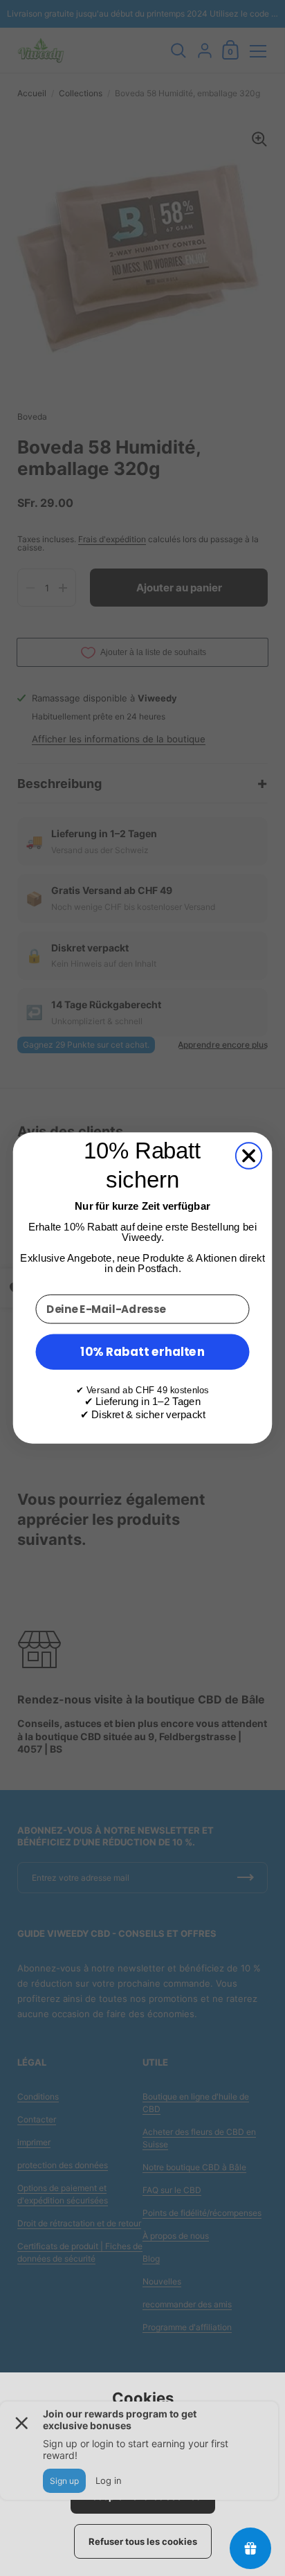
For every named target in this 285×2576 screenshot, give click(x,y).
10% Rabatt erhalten (142, 1351)
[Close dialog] (249, 1155)
